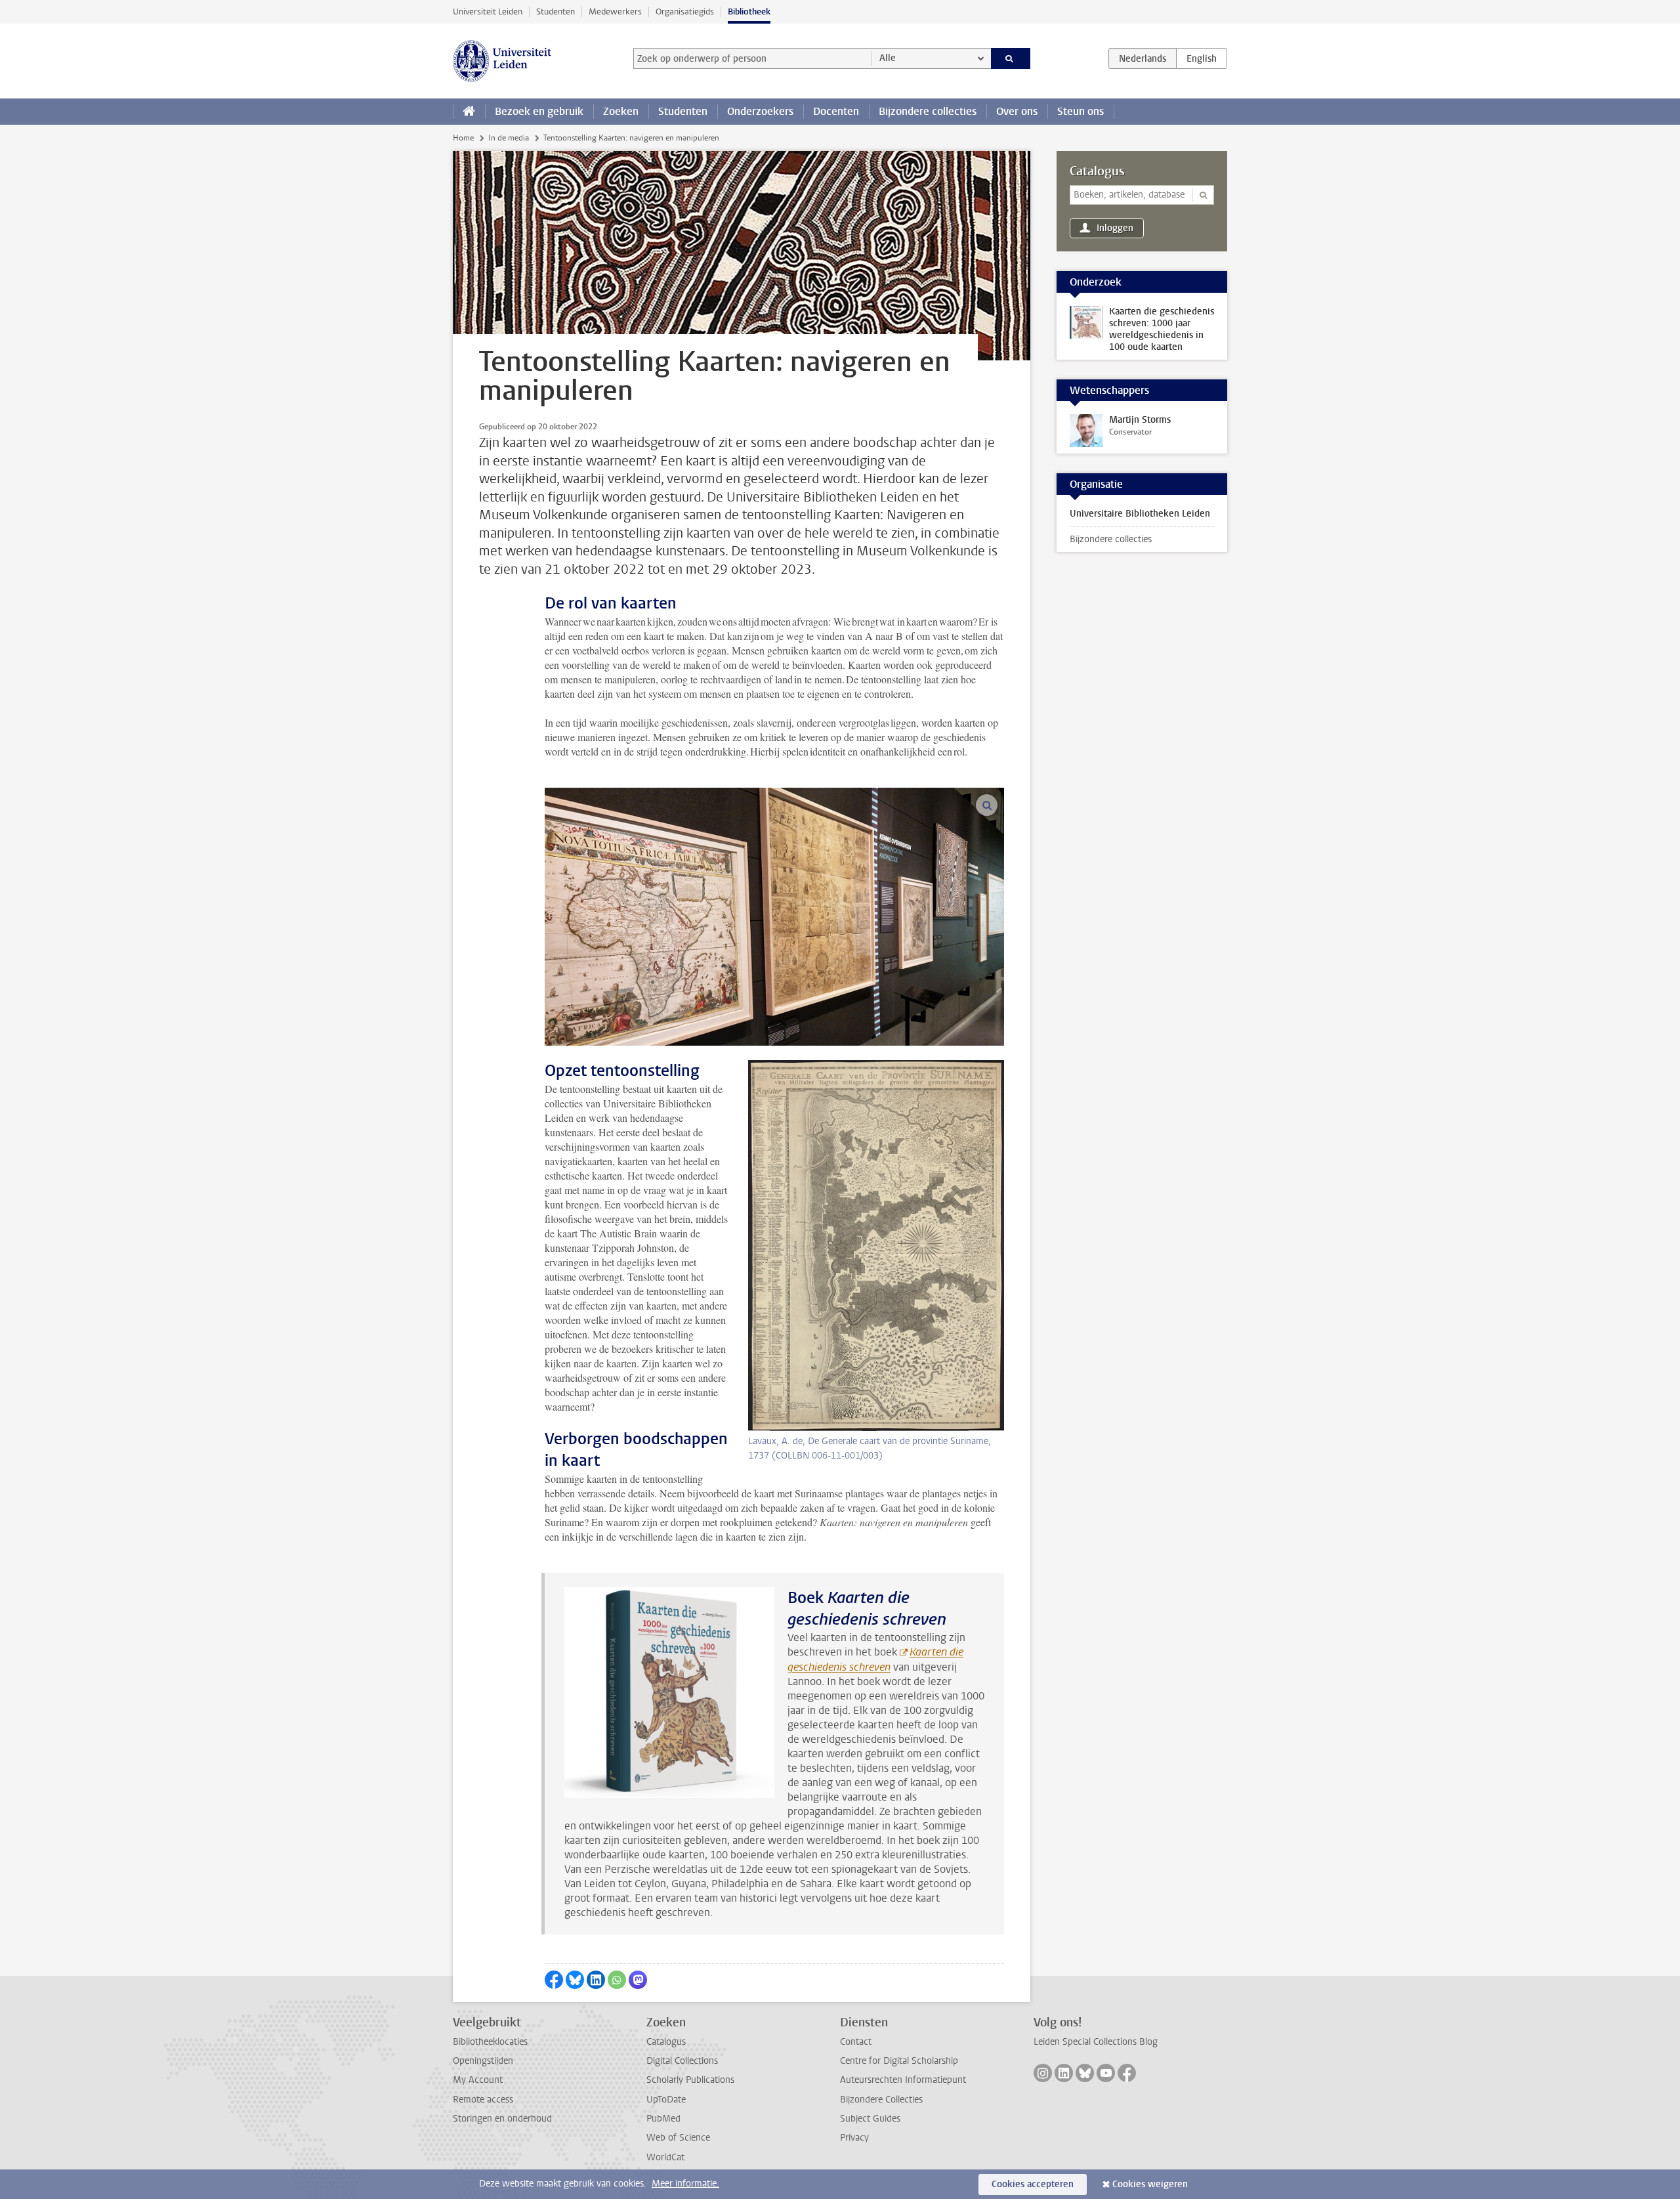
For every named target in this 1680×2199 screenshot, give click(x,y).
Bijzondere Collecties (881, 2100)
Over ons (1017, 111)
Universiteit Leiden (488, 11)
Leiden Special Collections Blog (1096, 2042)
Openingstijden (483, 2061)
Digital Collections (682, 2061)
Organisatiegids (685, 11)
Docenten (836, 111)
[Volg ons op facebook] (1127, 2073)
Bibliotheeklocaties (490, 2042)
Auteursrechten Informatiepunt (903, 2080)
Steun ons (1081, 111)
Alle (888, 58)
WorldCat (665, 2157)
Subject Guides (870, 2119)
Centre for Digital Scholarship (899, 2061)
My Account (478, 2080)
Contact (856, 2042)
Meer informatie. (685, 2184)
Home (463, 138)
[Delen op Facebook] (554, 1980)
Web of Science (678, 2138)
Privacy (854, 2138)
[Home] (469, 112)
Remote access (483, 2100)
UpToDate (666, 2100)
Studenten (556, 11)
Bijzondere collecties (928, 111)
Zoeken (621, 111)
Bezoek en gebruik (539, 111)
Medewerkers (615, 11)
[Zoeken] (1011, 58)
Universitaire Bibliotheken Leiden (1140, 514)
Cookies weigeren (1150, 2184)
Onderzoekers (760, 111)
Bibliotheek (749, 11)
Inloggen (1115, 228)
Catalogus (1097, 171)
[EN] (1202, 58)
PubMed (663, 2119)
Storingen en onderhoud (502, 2119)
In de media (509, 138)
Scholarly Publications (690, 2080)
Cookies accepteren (1033, 2184)
